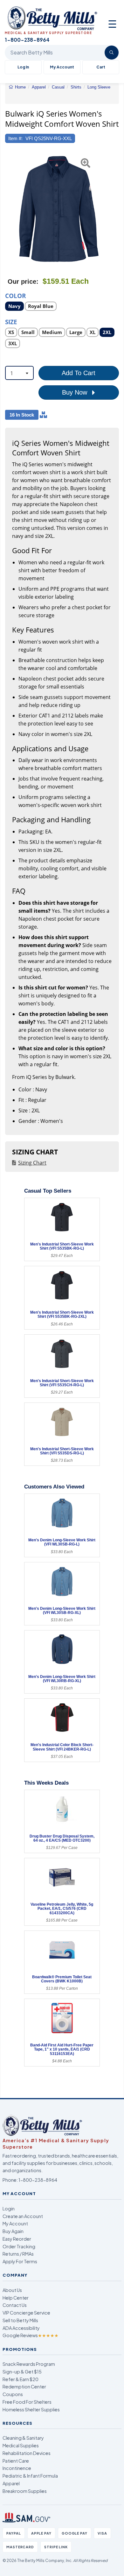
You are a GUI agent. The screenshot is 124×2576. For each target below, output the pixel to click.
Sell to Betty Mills (20, 2320)
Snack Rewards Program (29, 2364)
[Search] (112, 53)
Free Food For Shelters (27, 2402)
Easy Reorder (17, 2239)
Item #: (15, 138)
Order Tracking (19, 2246)
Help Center (16, 2298)
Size (11, 321)
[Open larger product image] (59, 209)
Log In (23, 67)
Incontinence (17, 2468)
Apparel (11, 2483)
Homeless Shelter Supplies (31, 2409)
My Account (62, 67)
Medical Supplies (21, 2445)
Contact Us (15, 2305)
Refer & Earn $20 (21, 2379)
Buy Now (76, 392)
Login (9, 2209)
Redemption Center (24, 2387)
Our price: (23, 282)
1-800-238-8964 (38, 2180)
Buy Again (13, 2231)
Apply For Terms (20, 2261)
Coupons (13, 2394)
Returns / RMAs (18, 2254)
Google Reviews (31, 2335)
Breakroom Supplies (25, 2491)
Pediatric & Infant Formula (30, 2476)
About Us (12, 2290)
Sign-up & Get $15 (22, 2372)
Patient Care (16, 2461)
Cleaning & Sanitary (23, 2438)
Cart (101, 67)
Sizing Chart (32, 1163)
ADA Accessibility (21, 2328)
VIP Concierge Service (26, 2313)
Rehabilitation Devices (27, 2453)
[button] (9, 209)
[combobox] (19, 373)
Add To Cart (79, 373)
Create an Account (23, 2216)
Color (16, 295)
